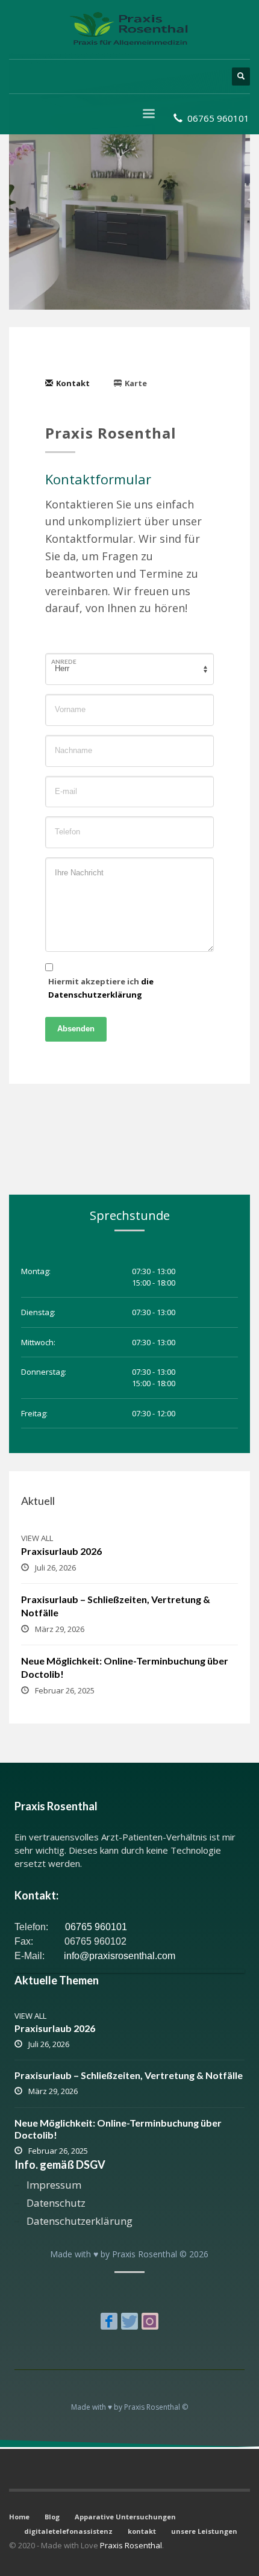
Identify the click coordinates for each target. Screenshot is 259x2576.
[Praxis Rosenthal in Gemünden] (109, 2321)
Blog (52, 2517)
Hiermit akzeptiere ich (101, 988)
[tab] (73, 383)
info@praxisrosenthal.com (120, 1956)
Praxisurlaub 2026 (61, 1551)
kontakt (142, 2531)
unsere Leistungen (204, 2531)
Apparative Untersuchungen (125, 2517)
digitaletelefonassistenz (68, 2531)
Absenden (76, 1029)
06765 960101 (95, 1927)
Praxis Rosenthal (131, 2545)
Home (19, 2517)
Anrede (64, 661)
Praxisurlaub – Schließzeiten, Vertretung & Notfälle (129, 2075)
